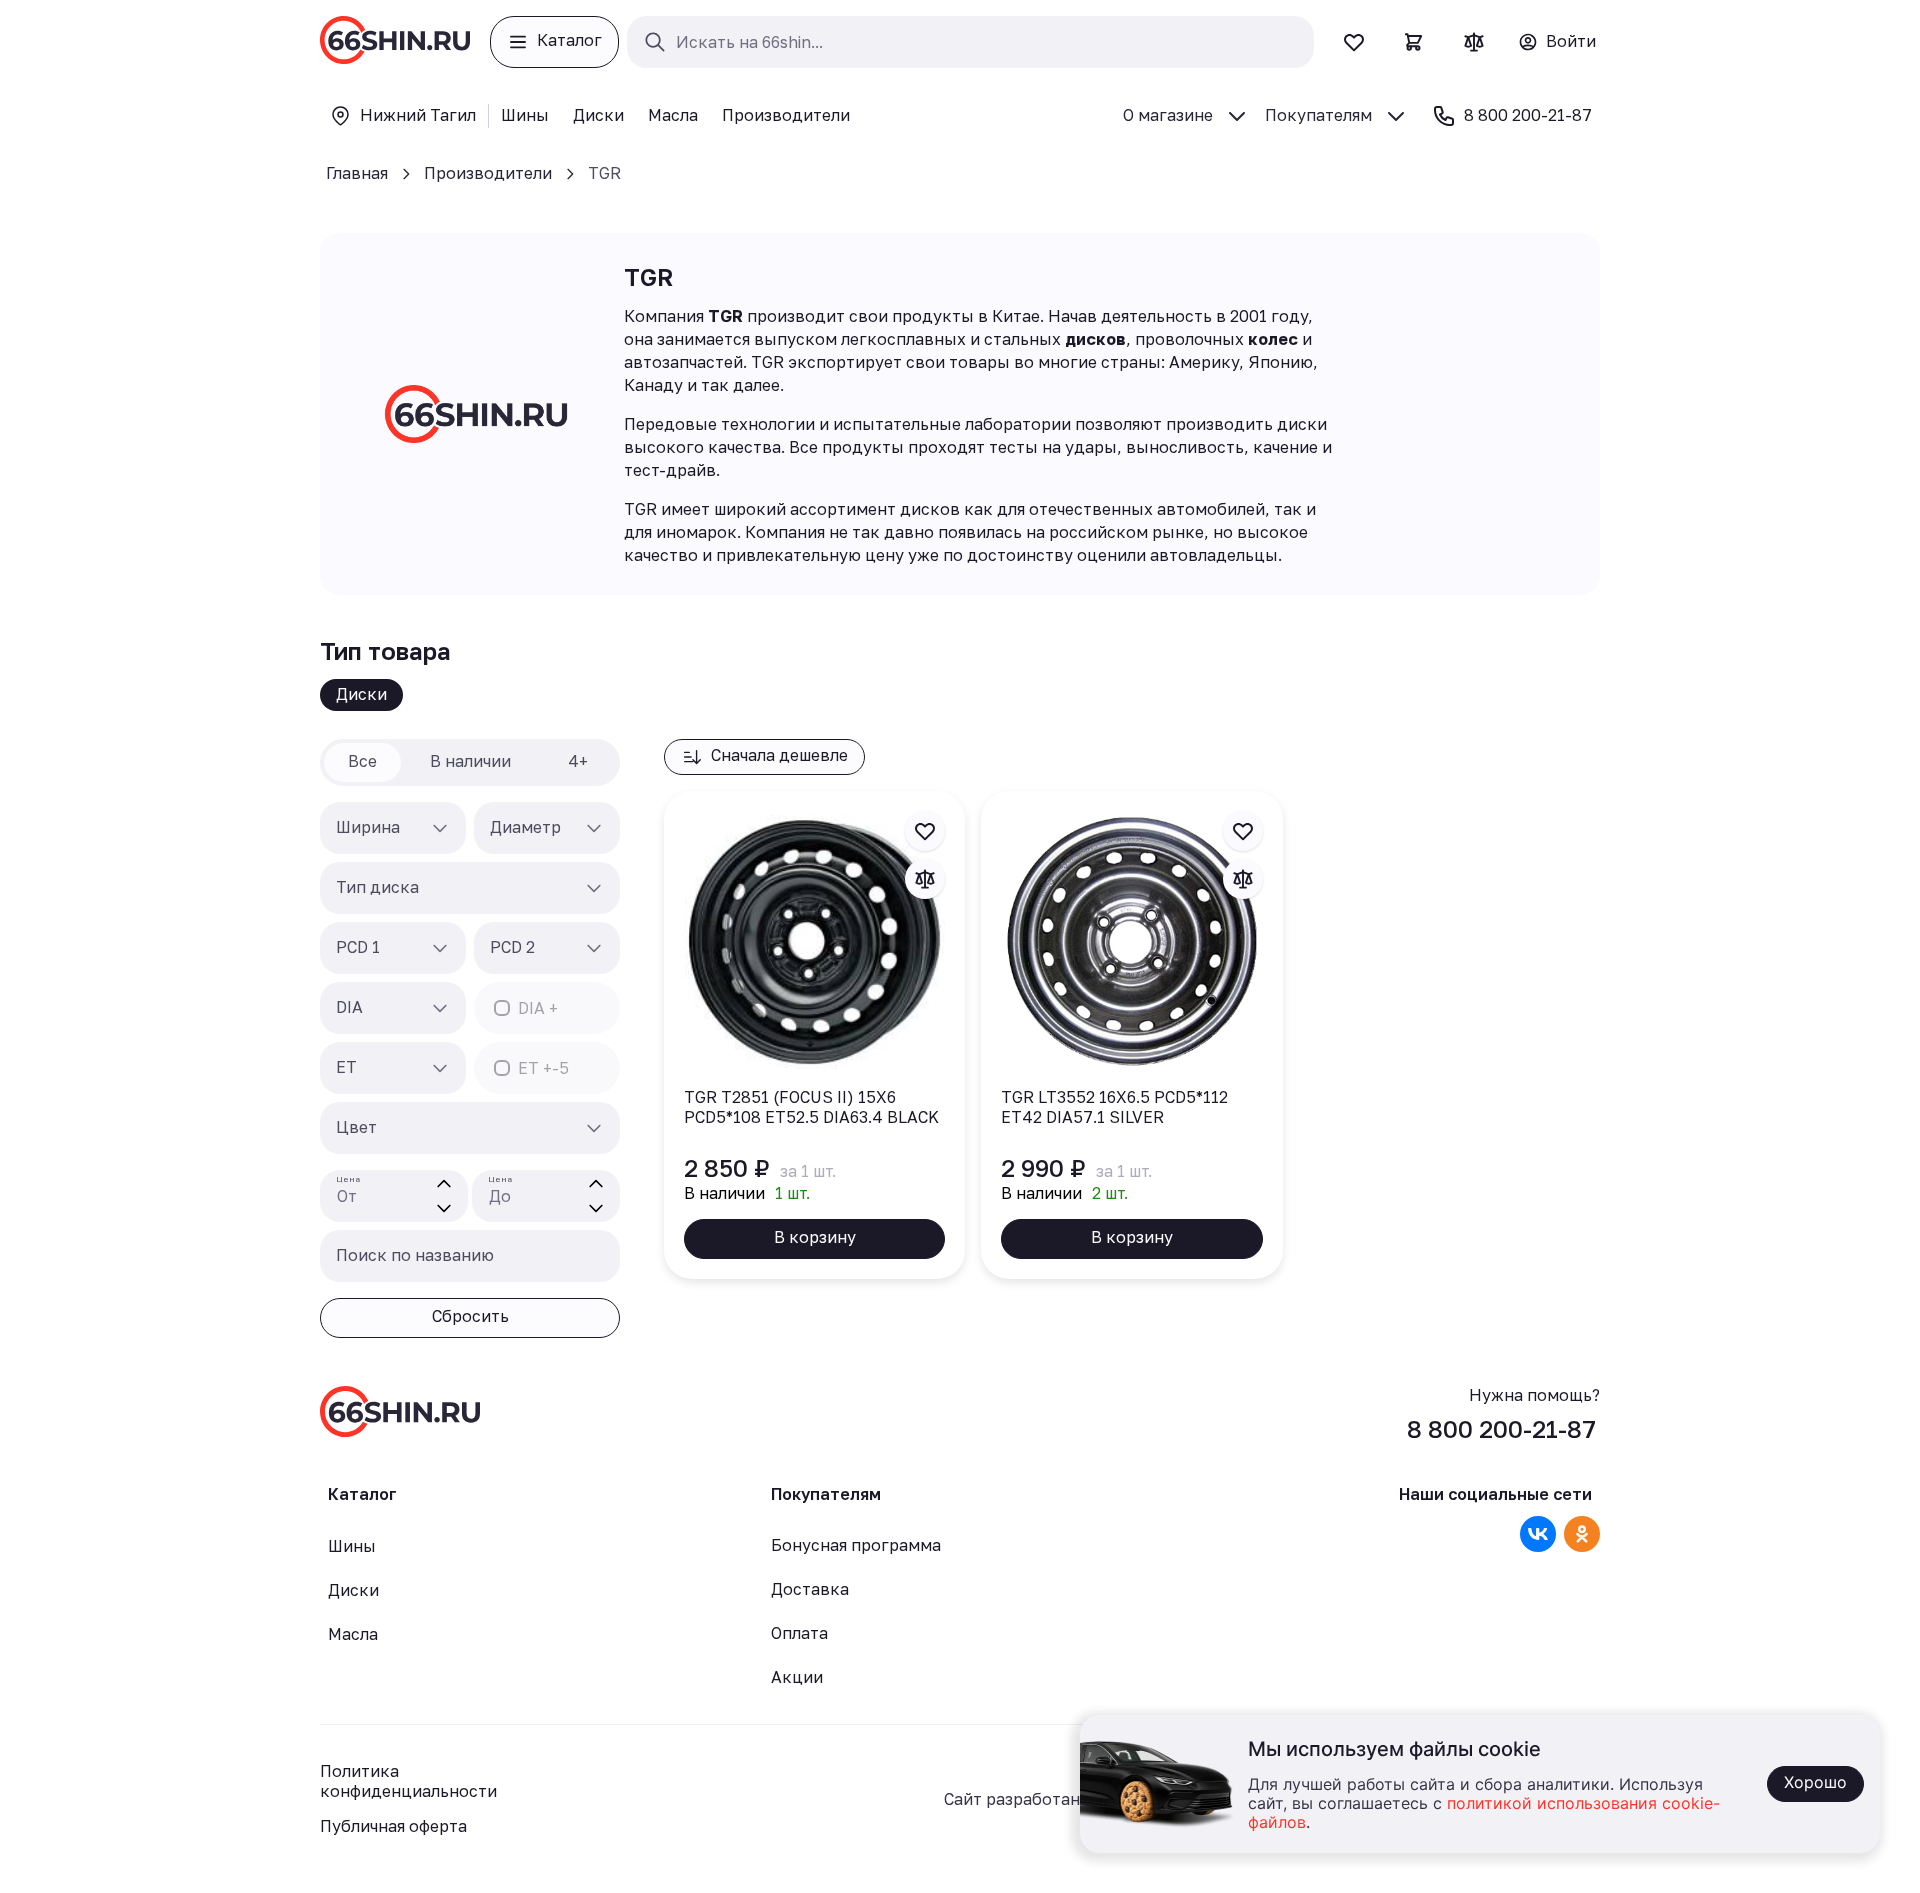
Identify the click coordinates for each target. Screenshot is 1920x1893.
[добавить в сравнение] (925, 879)
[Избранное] (1354, 42)
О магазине (1168, 115)
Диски (361, 694)
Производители (488, 173)
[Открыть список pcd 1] (440, 948)
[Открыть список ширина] (440, 828)
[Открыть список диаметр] (594, 828)
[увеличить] (444, 1184)
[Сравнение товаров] (1474, 42)
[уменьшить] (444, 1208)
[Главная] (395, 42)
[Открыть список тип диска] (594, 888)
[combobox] (393, 828)
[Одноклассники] (1582, 1534)
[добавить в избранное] (925, 831)
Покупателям (1318, 115)
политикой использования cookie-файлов (1484, 1813)
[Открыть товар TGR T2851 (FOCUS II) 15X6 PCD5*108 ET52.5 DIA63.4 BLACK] (814, 1035)
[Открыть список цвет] (594, 1128)
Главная (357, 173)
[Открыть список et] (440, 1068)
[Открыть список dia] (440, 1008)
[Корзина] (1414, 42)
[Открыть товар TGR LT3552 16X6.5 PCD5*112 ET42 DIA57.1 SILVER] (1131, 1035)
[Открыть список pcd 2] (594, 948)
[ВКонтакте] (1538, 1534)
